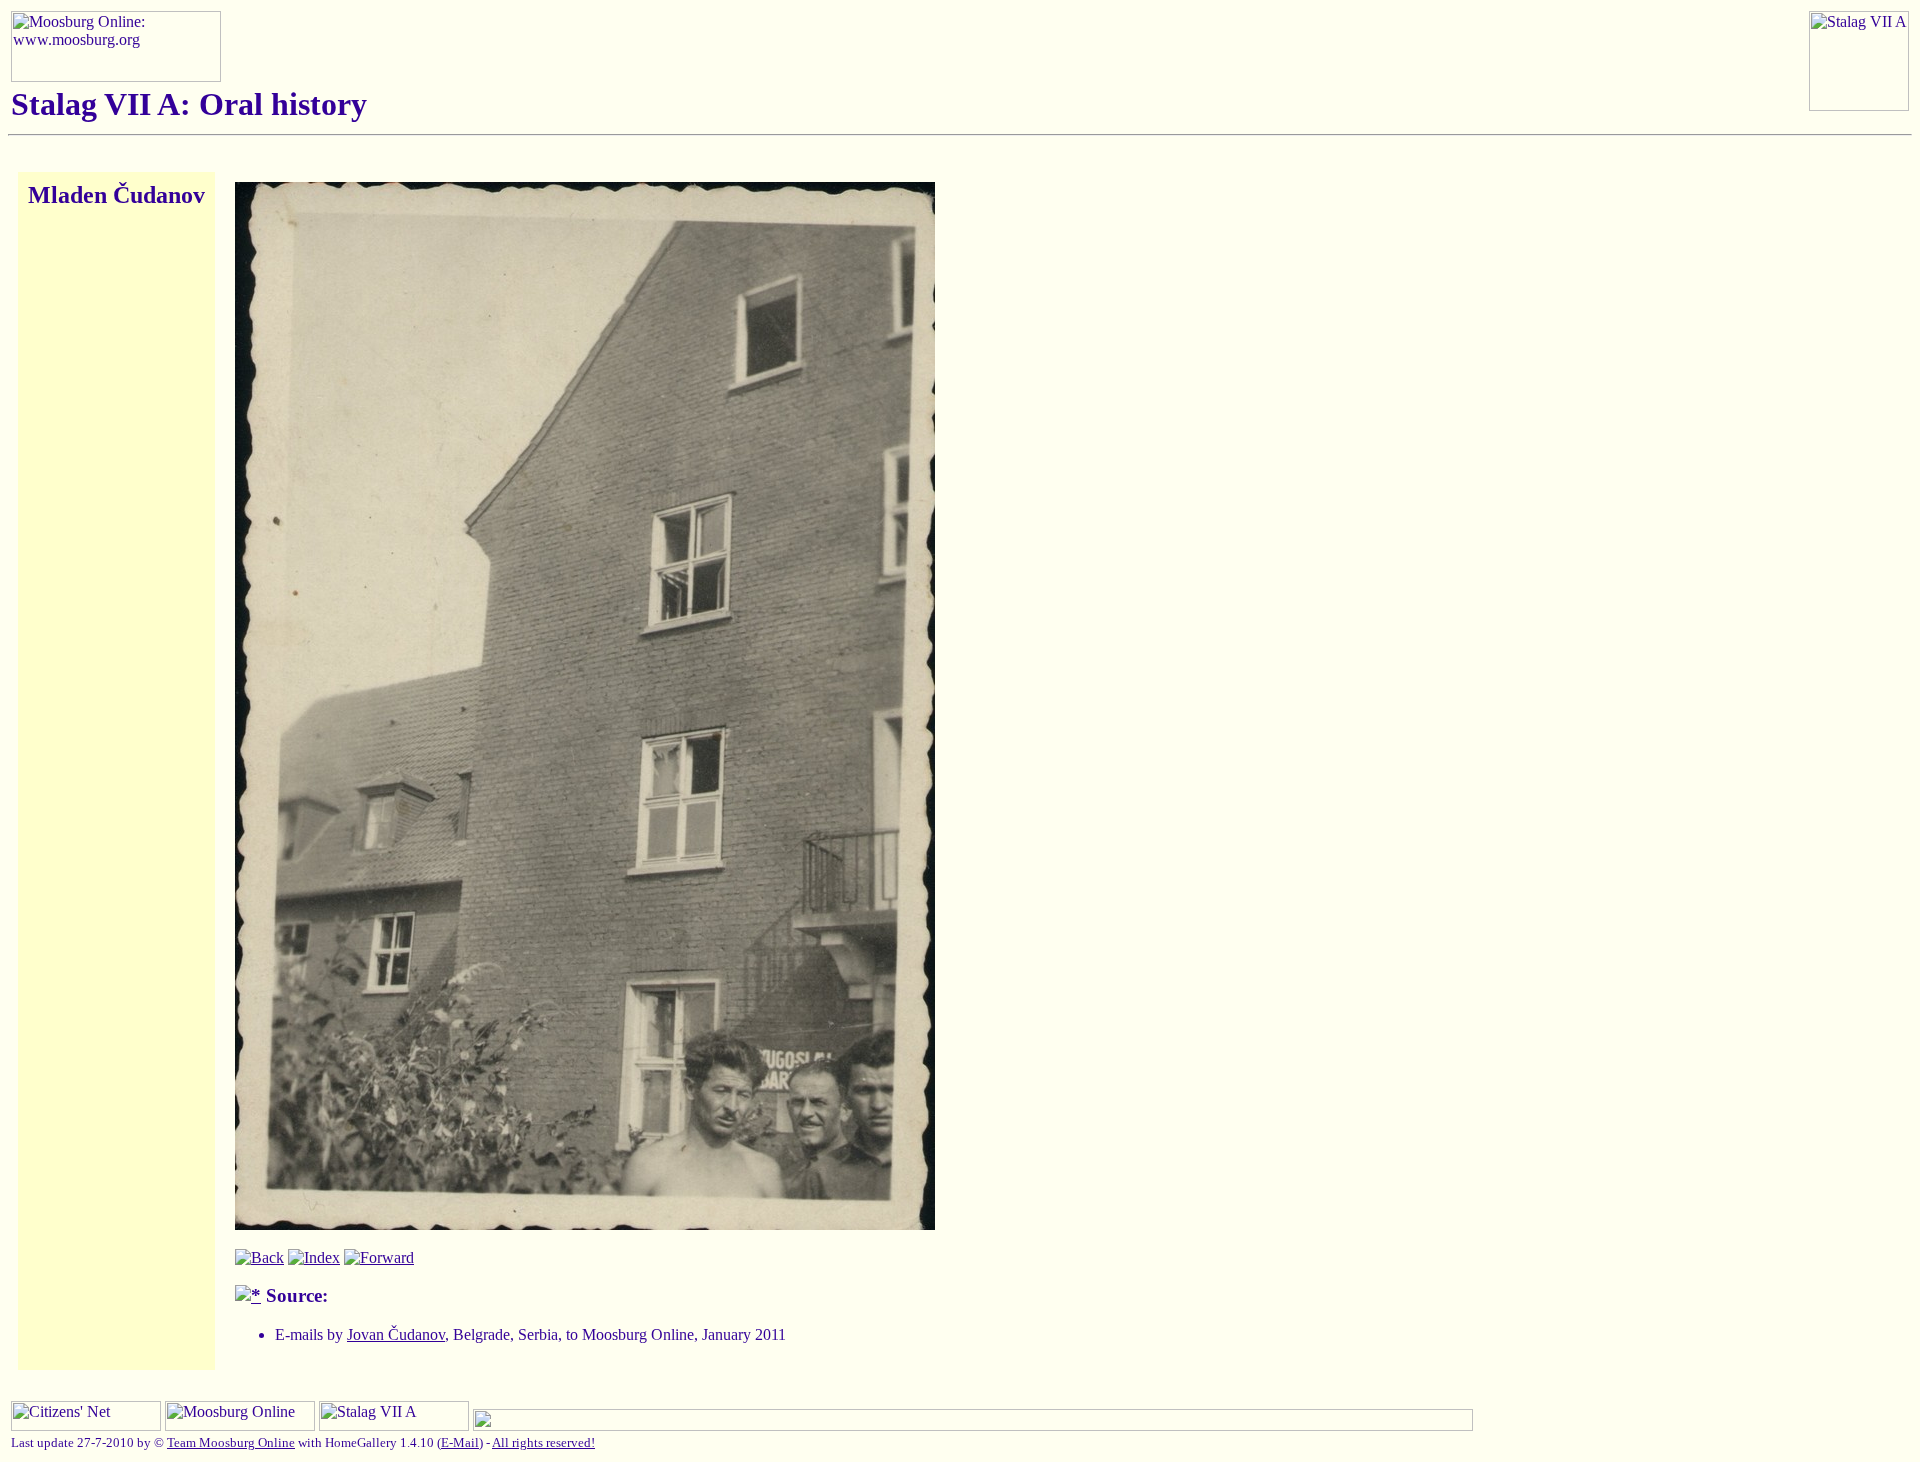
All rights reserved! (543, 1442)
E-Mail (460, 1442)
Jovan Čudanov (396, 1334)
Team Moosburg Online (231, 1442)
